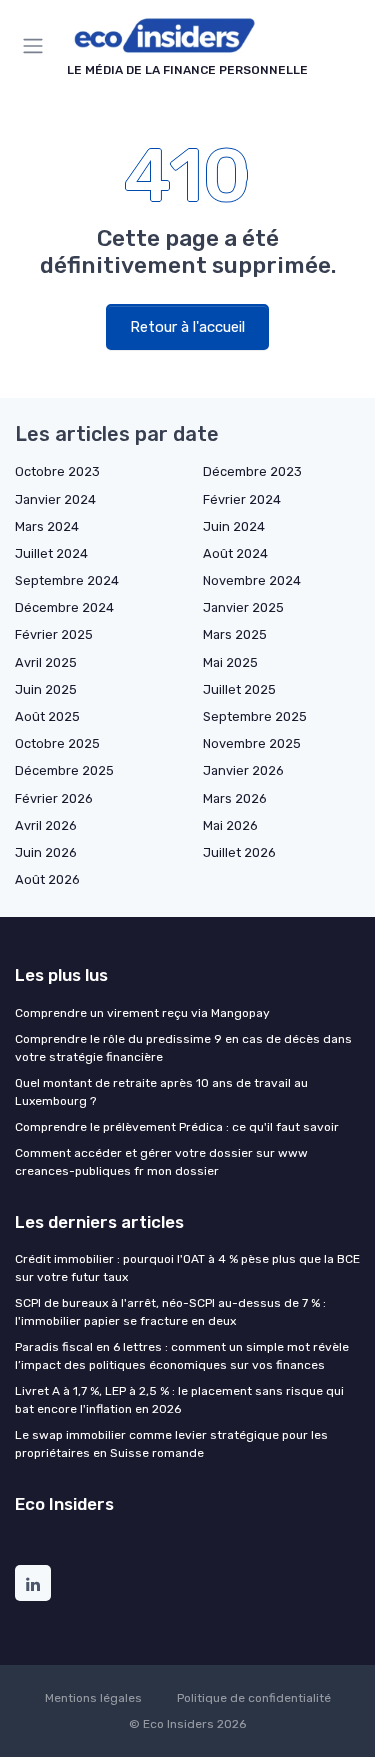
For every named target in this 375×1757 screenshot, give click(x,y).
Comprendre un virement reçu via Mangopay (142, 1013)
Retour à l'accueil (187, 327)
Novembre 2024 (252, 580)
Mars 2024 (47, 526)
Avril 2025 (46, 662)
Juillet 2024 (51, 553)
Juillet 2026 (239, 852)
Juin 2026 (46, 852)
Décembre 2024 (64, 607)
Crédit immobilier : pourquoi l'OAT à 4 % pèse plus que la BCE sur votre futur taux (187, 1268)
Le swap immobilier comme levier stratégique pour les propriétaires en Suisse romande (171, 1444)
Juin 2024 (234, 526)
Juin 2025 (46, 689)
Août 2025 (47, 716)
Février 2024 (242, 499)
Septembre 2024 (67, 580)
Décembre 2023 (252, 471)
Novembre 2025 (252, 743)
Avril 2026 (46, 825)
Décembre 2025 (64, 770)
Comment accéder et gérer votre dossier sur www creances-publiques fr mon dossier (161, 1162)
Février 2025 (54, 634)
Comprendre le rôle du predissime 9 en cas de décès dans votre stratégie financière (183, 1048)
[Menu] (37, 46)
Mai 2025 (230, 662)
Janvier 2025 (243, 607)
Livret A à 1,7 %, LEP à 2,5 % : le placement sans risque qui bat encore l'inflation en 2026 (179, 1400)
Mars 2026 (235, 798)
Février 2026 (54, 798)
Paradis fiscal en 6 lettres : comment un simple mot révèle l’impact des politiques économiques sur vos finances (182, 1356)
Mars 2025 (235, 634)
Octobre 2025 (57, 743)
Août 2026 (47, 879)
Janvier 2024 (55, 499)
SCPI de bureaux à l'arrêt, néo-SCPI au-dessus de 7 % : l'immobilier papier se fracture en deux (170, 1312)
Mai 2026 (230, 825)
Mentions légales (93, 1698)
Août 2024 (235, 553)
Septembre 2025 (255, 716)
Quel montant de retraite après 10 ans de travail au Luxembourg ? (161, 1092)
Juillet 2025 (239, 689)
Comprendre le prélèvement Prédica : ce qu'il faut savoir (177, 1127)
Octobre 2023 (57, 471)
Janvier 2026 (243, 770)
